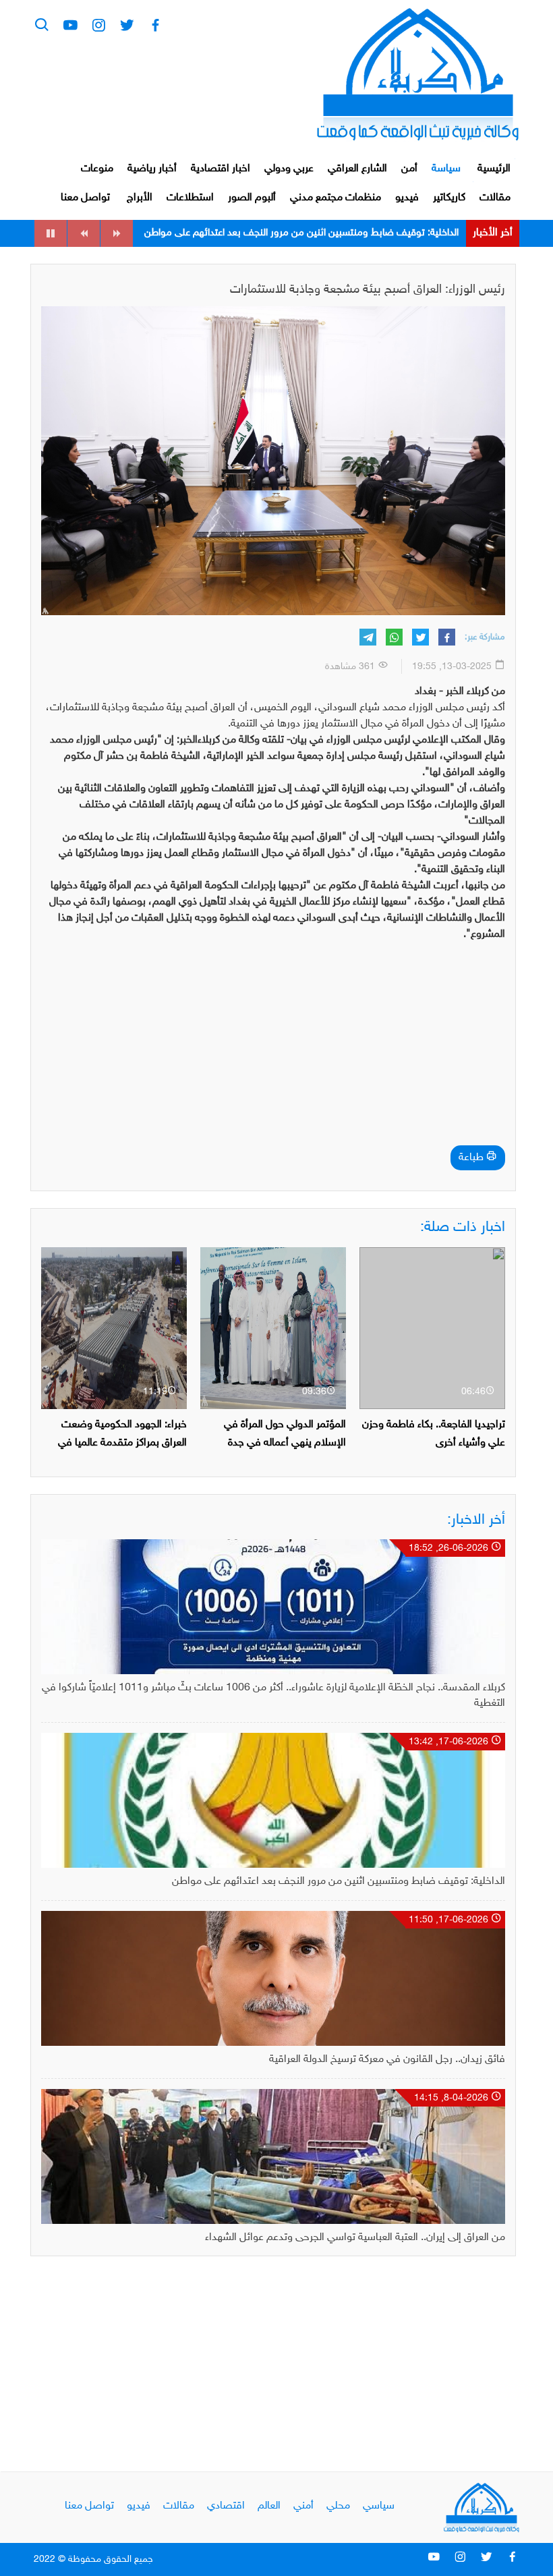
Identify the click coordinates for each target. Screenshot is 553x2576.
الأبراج (140, 198)
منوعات (97, 169)
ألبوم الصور (252, 198)
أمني (303, 2506)
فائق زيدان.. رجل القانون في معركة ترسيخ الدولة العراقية (348, 233)
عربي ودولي (289, 169)
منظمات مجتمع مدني (336, 198)
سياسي (379, 2506)
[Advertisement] (273, 1048)
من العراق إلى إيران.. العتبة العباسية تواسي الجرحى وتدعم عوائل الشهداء (355, 2238)
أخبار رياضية (152, 169)
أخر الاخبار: (476, 1520)
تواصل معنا (85, 198)
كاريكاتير (449, 198)
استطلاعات (190, 198)
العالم (269, 2506)
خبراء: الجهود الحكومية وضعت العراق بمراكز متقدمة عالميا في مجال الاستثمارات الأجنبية (122, 1443)
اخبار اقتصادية (221, 169)
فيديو (407, 198)
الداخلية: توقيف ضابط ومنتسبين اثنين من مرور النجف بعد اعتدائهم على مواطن (339, 1882)
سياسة (446, 169)
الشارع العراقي (357, 169)
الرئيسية (494, 169)
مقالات (495, 198)
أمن (409, 169)
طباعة (472, 1158)
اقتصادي (226, 2506)
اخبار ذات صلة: (463, 1228)
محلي (338, 2506)
